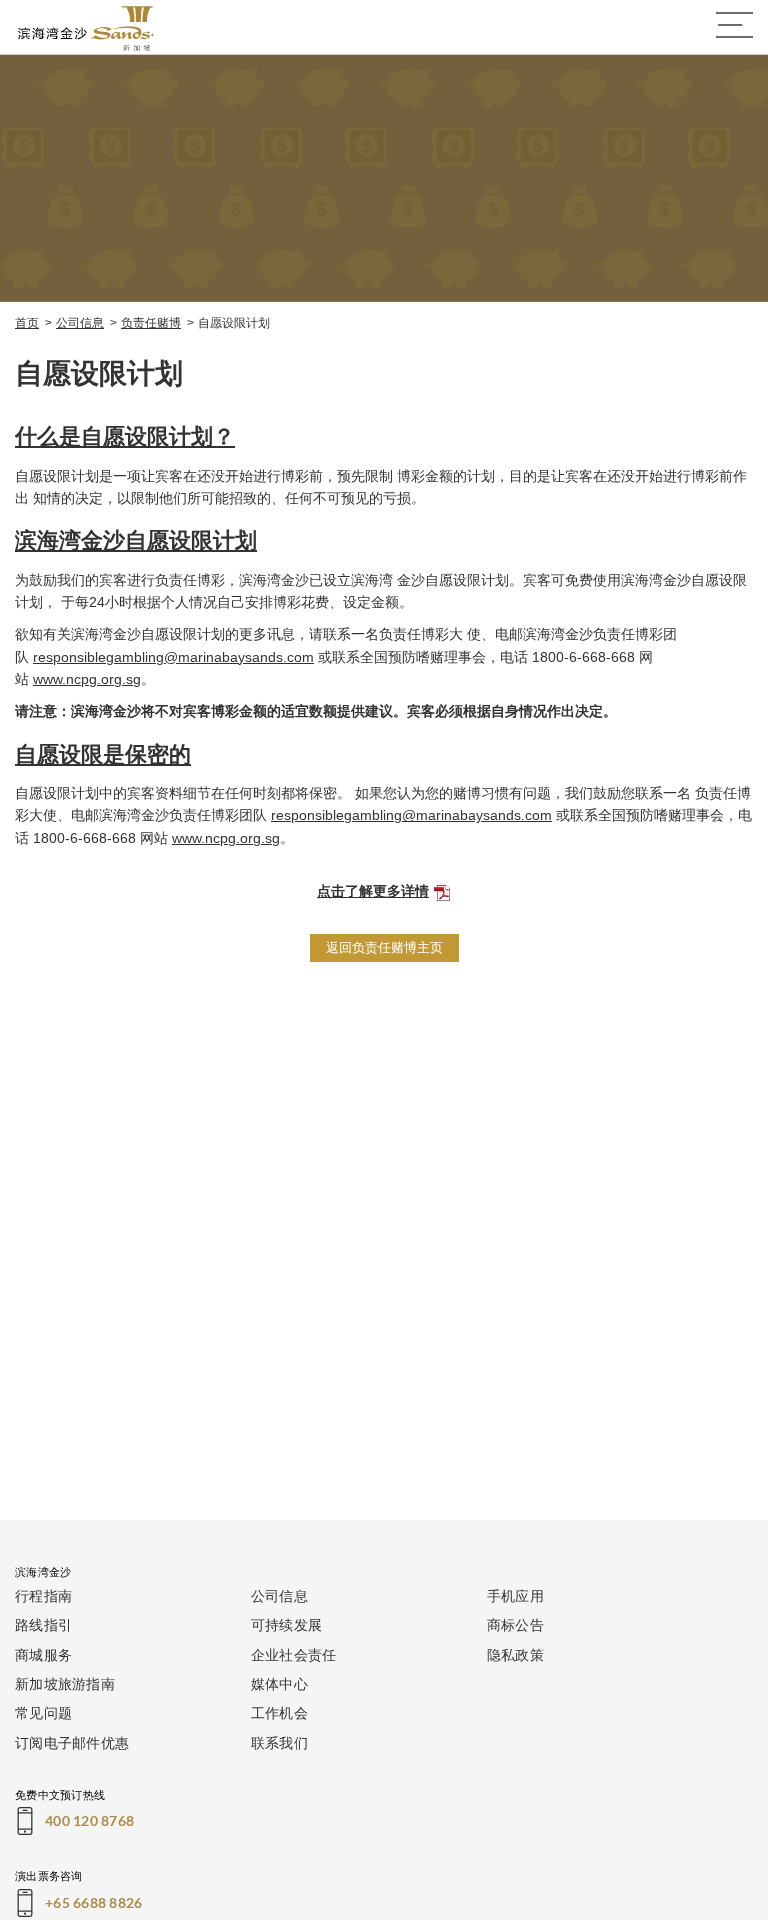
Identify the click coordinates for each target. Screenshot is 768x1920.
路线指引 (43, 1624)
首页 (27, 323)
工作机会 (279, 1712)
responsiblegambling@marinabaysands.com (173, 657)
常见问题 (43, 1712)
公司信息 (80, 323)
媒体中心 (279, 1683)
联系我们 (279, 1742)
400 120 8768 (89, 1820)
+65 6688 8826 (93, 1902)
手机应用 (515, 1595)
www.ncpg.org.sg (87, 679)
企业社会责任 (294, 1654)
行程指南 (43, 1595)
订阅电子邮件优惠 (72, 1742)
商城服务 (43, 1654)
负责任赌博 (151, 323)
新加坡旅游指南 (65, 1683)
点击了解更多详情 (373, 891)
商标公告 (515, 1624)
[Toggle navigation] (734, 25)
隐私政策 (515, 1654)
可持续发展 (286, 1624)
